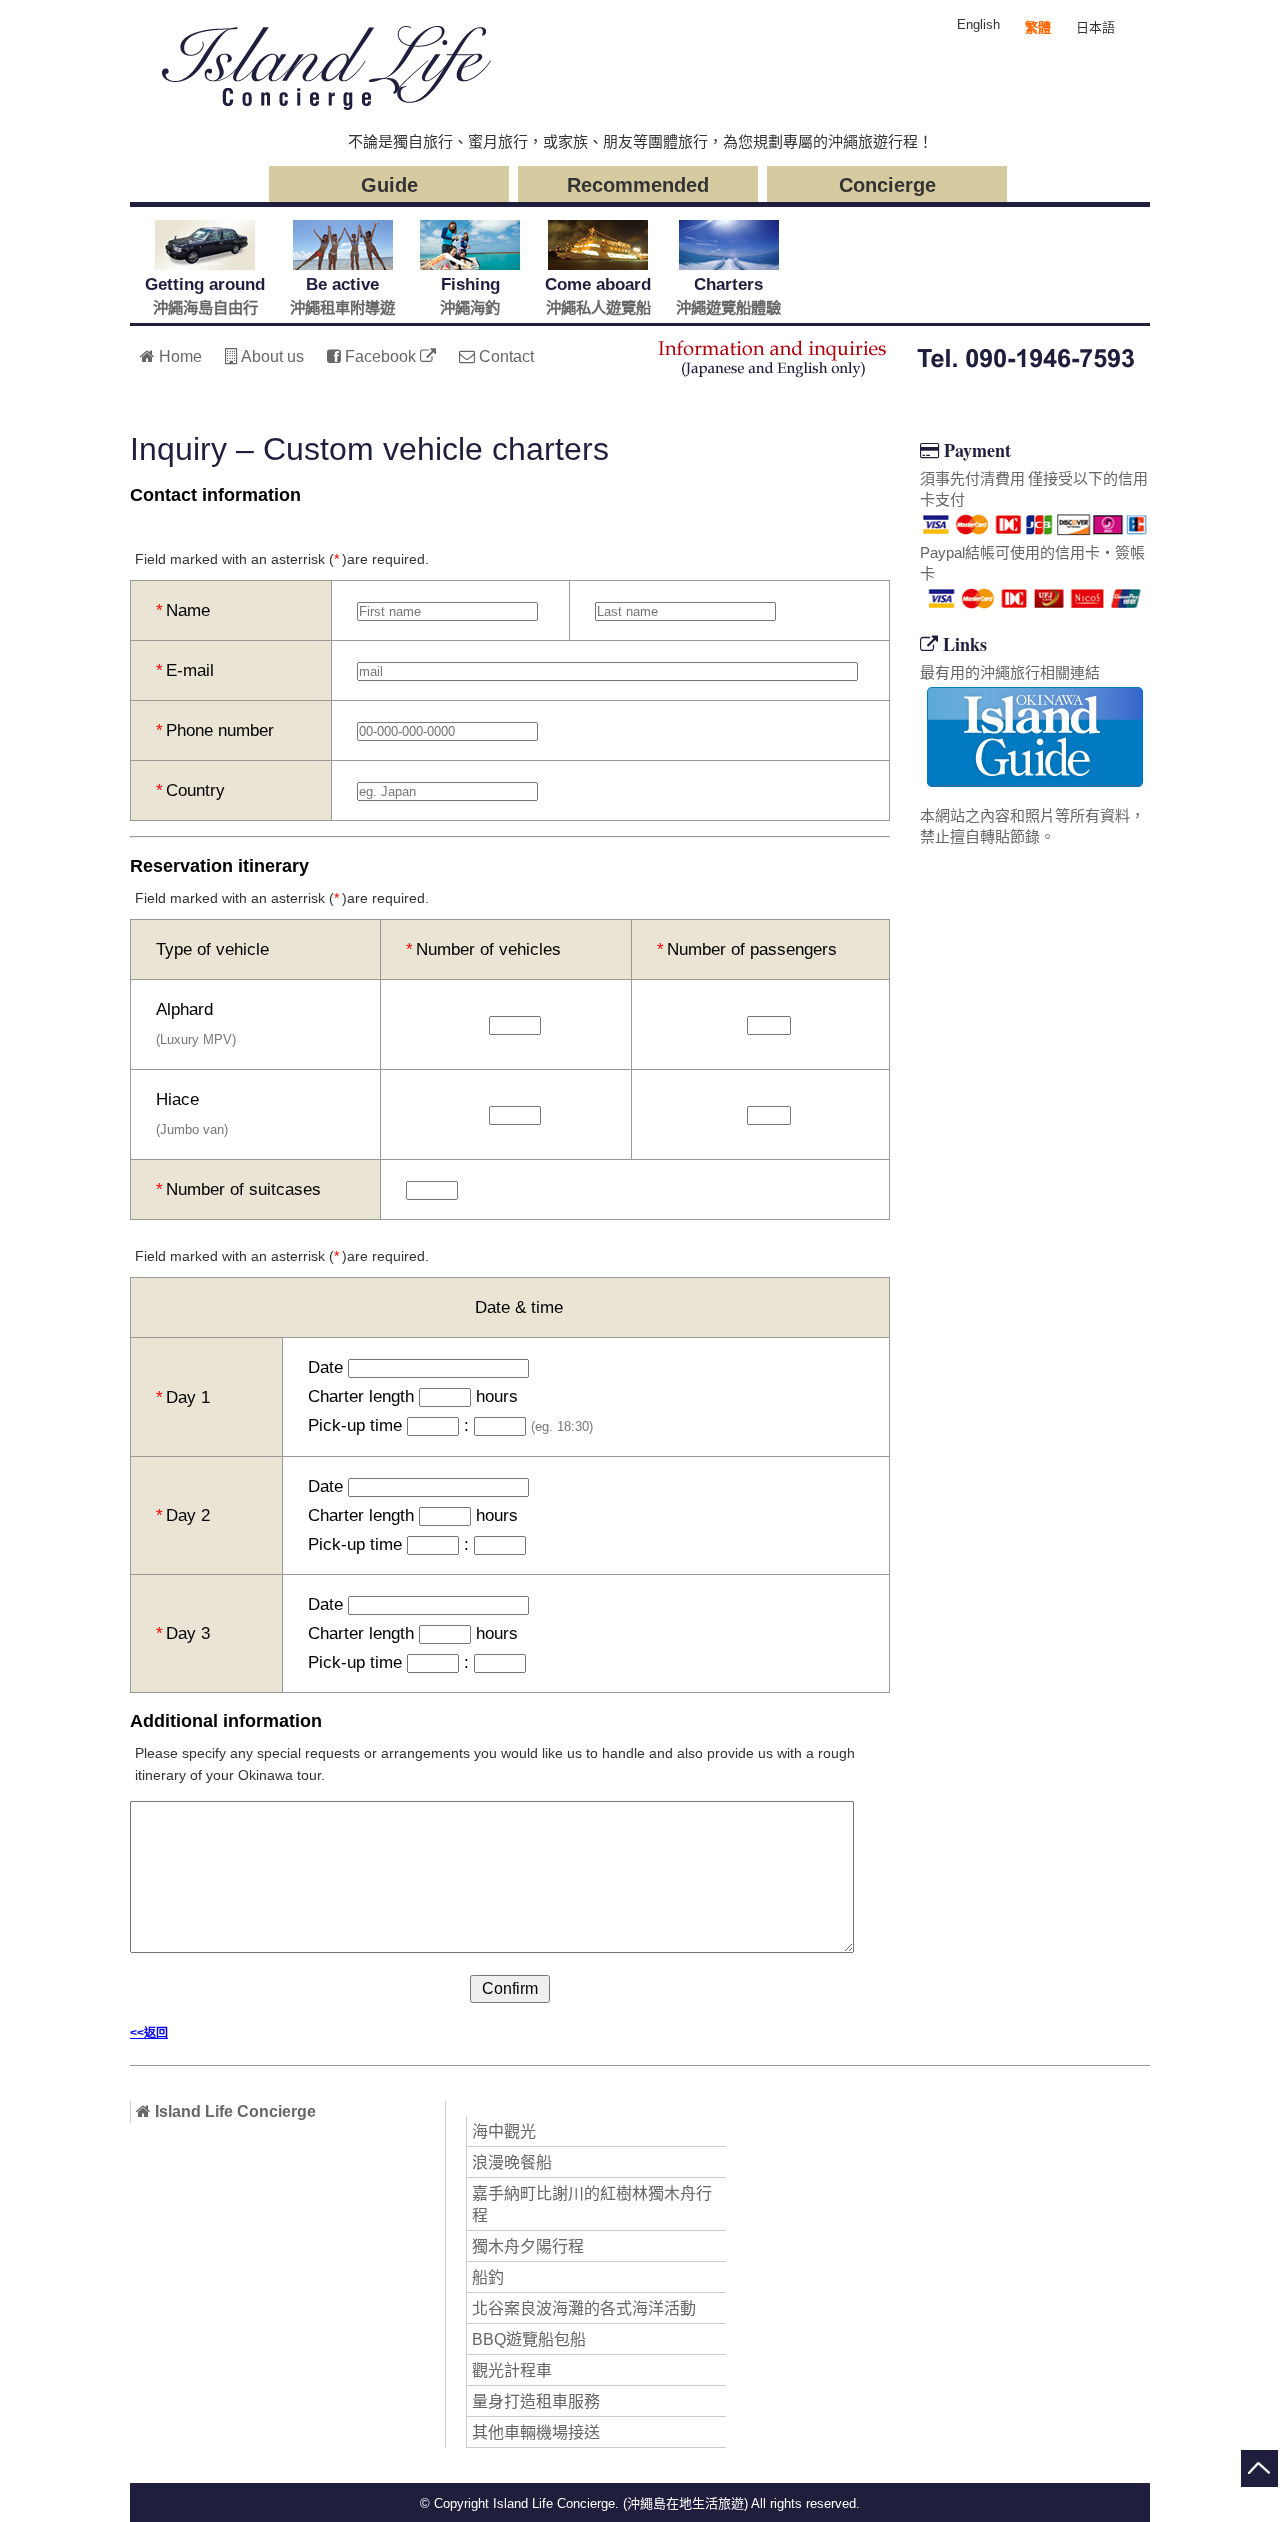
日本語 (1095, 27)
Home (178, 356)
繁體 (1038, 27)
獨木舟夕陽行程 (528, 2246)
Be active (342, 295)
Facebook (380, 356)
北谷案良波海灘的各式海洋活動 (584, 2308)
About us (271, 356)
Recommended (638, 185)
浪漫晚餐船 (512, 2162)
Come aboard (598, 295)
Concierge (887, 185)
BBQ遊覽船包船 (529, 2339)
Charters (728, 295)
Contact (504, 356)
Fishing (470, 295)
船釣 (488, 2277)
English (978, 24)
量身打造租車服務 (536, 2401)
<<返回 (149, 2033)
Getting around (205, 295)
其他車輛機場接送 (536, 2432)
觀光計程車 (512, 2370)
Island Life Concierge (233, 2111)
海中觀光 (504, 2131)
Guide (389, 185)
